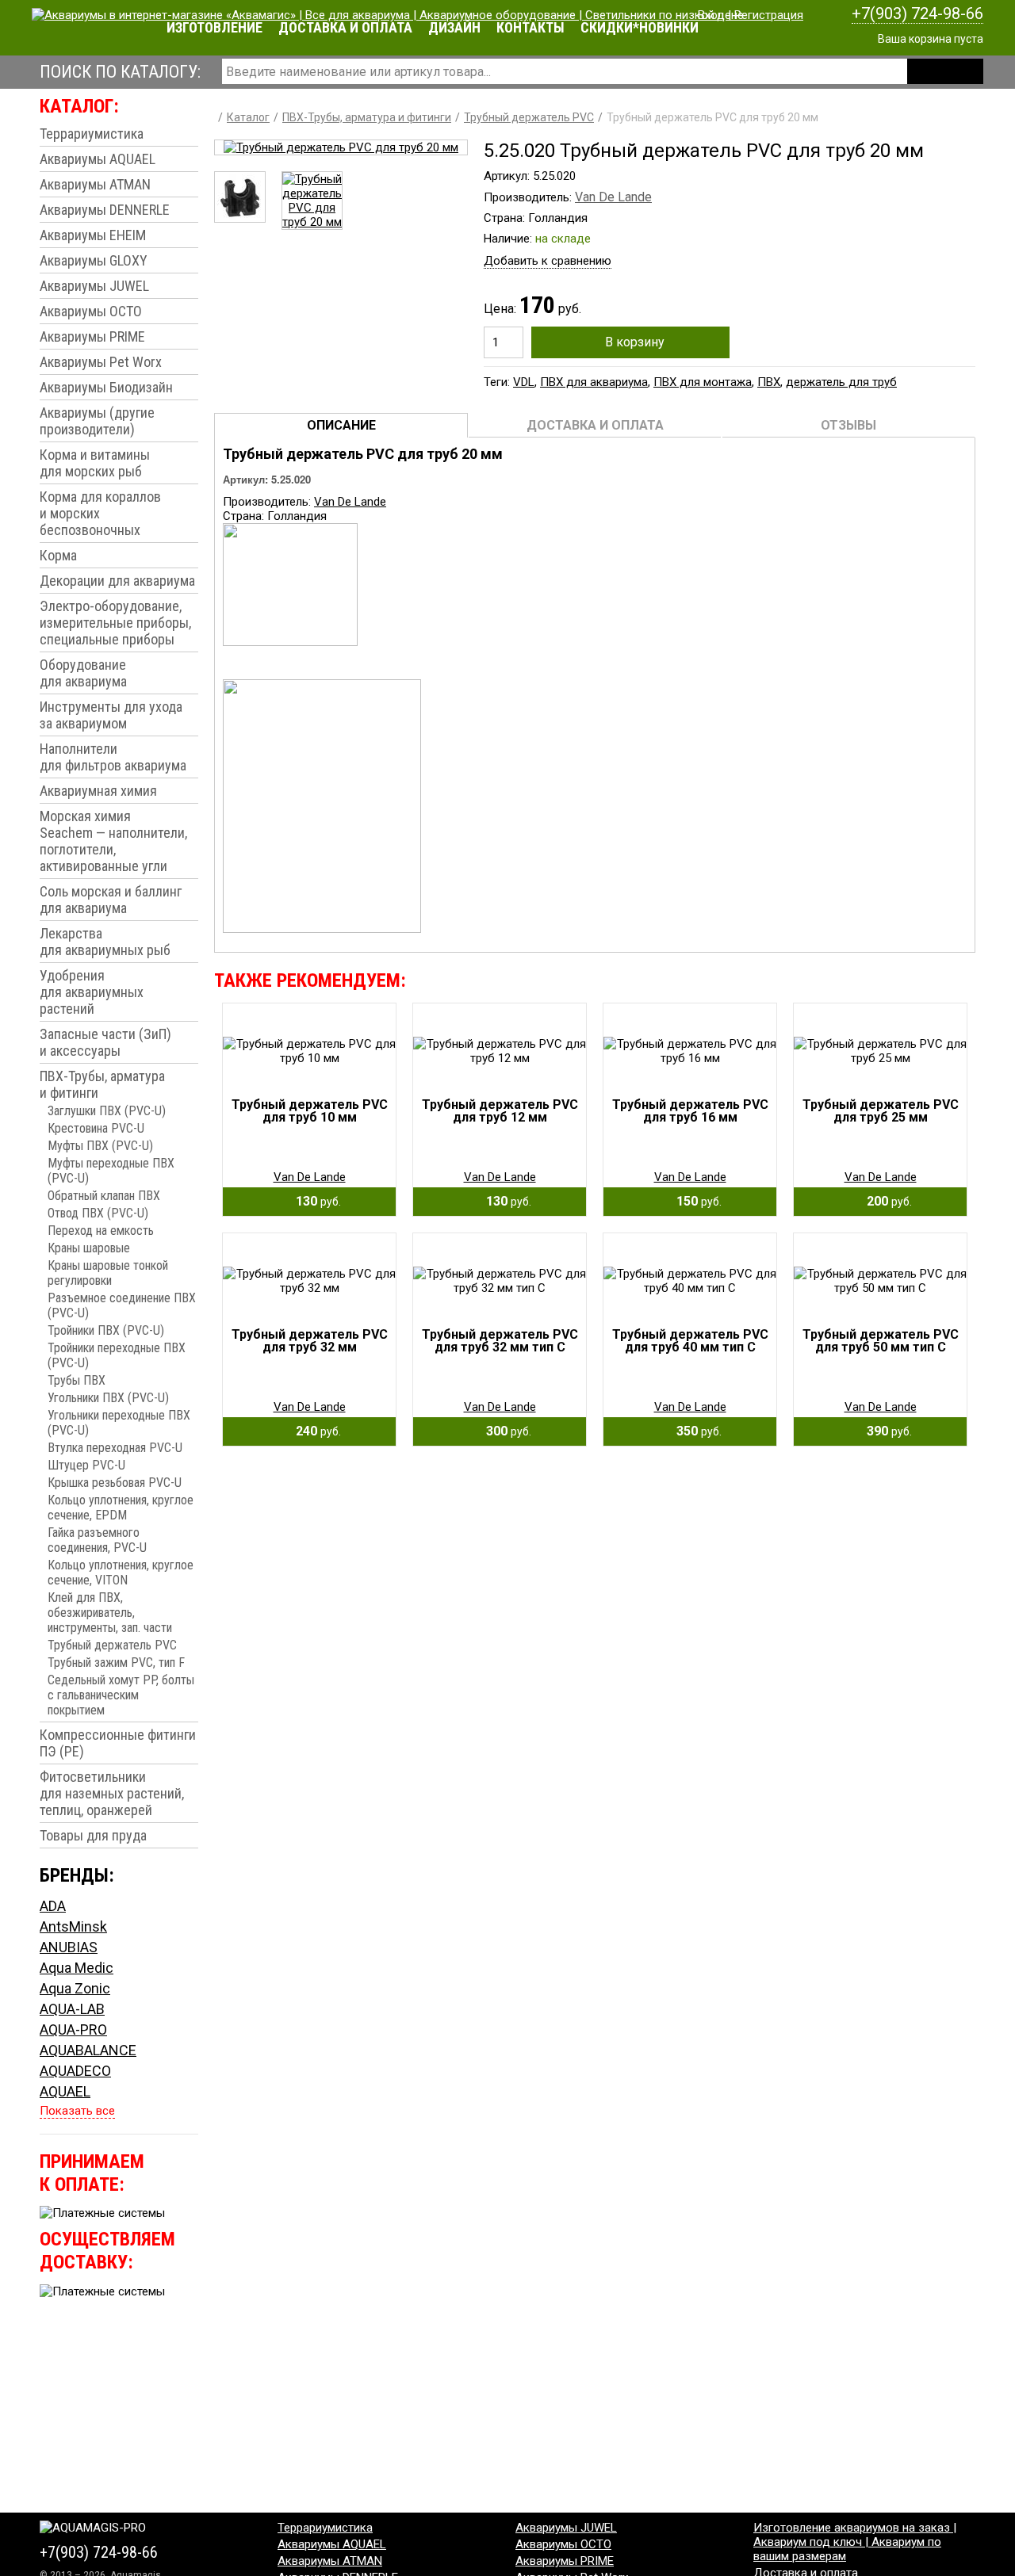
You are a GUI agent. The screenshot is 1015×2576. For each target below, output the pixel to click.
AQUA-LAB (72, 2009)
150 (694, 1201)
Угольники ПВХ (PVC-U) (108, 1398)
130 (314, 1201)
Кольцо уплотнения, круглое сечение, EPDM (121, 1508)
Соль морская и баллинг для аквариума (111, 900)
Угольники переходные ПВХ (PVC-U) (119, 1423)
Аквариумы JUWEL (94, 286)
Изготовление (214, 27)
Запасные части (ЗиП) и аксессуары (105, 1042)
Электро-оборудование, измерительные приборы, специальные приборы (115, 623)
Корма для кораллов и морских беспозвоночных (100, 513)
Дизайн (454, 27)
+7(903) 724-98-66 (917, 13)
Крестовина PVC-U (96, 1128)
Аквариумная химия (98, 791)
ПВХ (769, 382)
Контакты (530, 27)
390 (885, 1431)
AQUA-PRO (73, 2029)
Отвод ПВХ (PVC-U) (98, 1213)
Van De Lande (613, 197)
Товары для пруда (93, 1835)
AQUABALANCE (88, 2050)
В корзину (635, 342)
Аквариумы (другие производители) (97, 421)
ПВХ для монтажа (703, 382)
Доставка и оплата (345, 27)
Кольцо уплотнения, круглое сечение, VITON (121, 1573)
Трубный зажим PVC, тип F (116, 1663)
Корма (58, 555)
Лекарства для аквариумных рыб (105, 942)
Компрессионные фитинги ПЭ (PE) (118, 1743)
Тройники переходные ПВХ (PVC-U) (117, 1355)
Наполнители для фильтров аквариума (113, 757)
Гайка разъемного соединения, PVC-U (97, 1540)
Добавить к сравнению (548, 261)
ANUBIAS (69, 1947)
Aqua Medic (77, 1968)
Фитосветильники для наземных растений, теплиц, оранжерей (112, 1793)
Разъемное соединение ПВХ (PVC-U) (122, 1305)
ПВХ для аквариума (594, 382)
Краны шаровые (89, 1248)
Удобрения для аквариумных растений (92, 992)
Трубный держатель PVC (112, 1645)
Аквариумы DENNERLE (105, 210)
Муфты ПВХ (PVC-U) (100, 1146)
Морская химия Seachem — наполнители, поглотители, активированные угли (113, 841)
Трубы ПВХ (77, 1380)
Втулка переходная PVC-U (115, 1448)
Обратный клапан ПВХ (104, 1196)
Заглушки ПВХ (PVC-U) (107, 1111)
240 (314, 1431)
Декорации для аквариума (117, 581)
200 (885, 1201)
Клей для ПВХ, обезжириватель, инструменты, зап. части (110, 1613)
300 (504, 1431)
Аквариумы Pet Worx (101, 362)
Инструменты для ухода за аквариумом (111, 715)
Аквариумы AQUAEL (98, 159)
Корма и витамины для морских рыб (95, 463)
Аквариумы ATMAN (95, 184)
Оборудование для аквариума (83, 673)
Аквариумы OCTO (91, 311)
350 (694, 1431)
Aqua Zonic (75, 1988)
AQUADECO (75, 2071)
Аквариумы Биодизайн (106, 387)
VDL (524, 382)
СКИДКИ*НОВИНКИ (640, 27)
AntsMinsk (73, 1926)
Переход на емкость (101, 1231)
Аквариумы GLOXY (94, 260)
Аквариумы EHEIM (93, 235)
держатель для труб (841, 382)
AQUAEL (65, 2091)
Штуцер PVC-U (86, 1465)
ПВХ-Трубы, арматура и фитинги (102, 1084)
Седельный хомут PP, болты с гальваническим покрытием (121, 1695)
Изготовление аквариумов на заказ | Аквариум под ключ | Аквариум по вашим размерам (855, 2542)
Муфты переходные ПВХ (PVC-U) (111, 1171)
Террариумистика (92, 134)
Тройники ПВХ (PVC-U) (106, 1330)
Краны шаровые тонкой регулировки (108, 1273)
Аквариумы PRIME (92, 336)
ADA (53, 1906)
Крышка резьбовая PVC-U (115, 1483)
